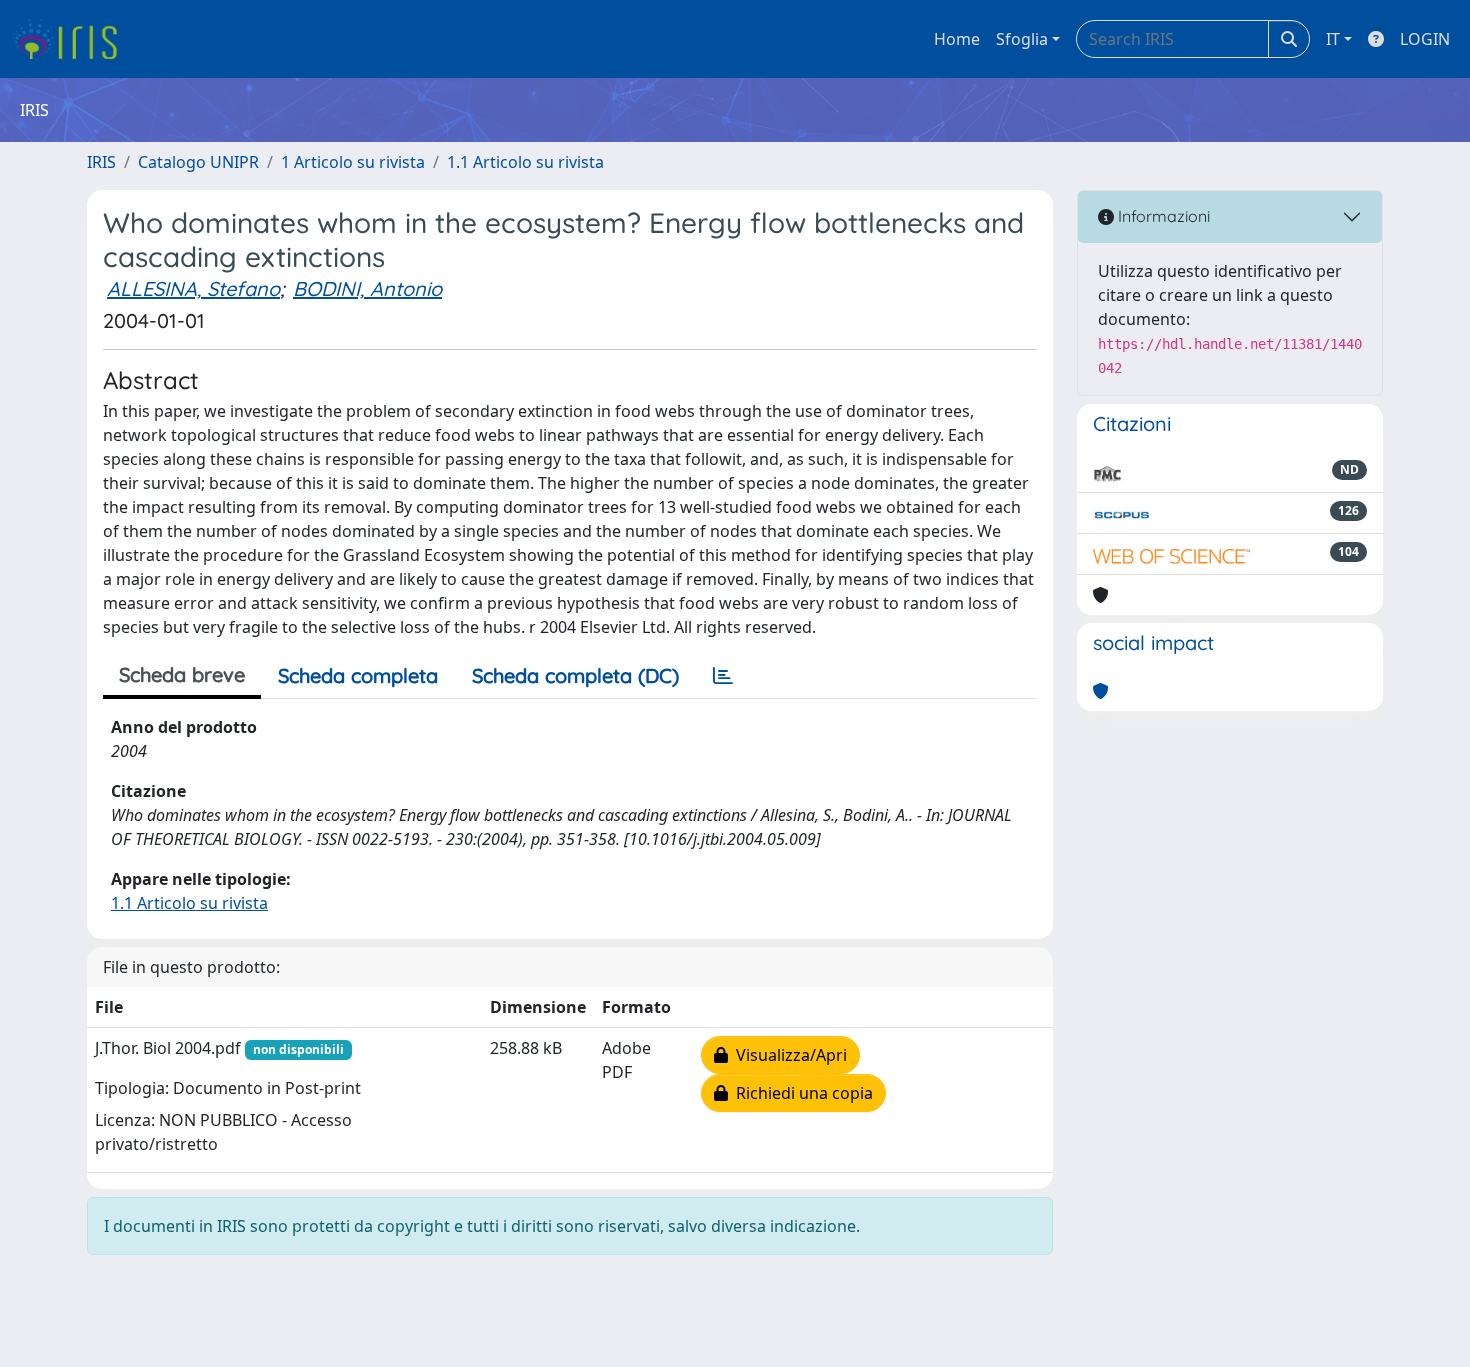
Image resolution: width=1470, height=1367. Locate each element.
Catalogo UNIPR (198, 162)
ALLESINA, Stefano (193, 288)
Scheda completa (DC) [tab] (575, 675)
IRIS (101, 162)
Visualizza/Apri (787, 1055)
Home (957, 39)
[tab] (723, 676)
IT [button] (1333, 39)
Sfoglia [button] (1022, 39)
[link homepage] (72, 39)
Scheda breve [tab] (182, 674)
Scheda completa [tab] (358, 675)
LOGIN (1425, 39)
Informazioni (1162, 216)
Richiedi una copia (800, 1093)
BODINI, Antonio (367, 288)
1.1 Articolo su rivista (525, 162)
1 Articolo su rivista (353, 162)
